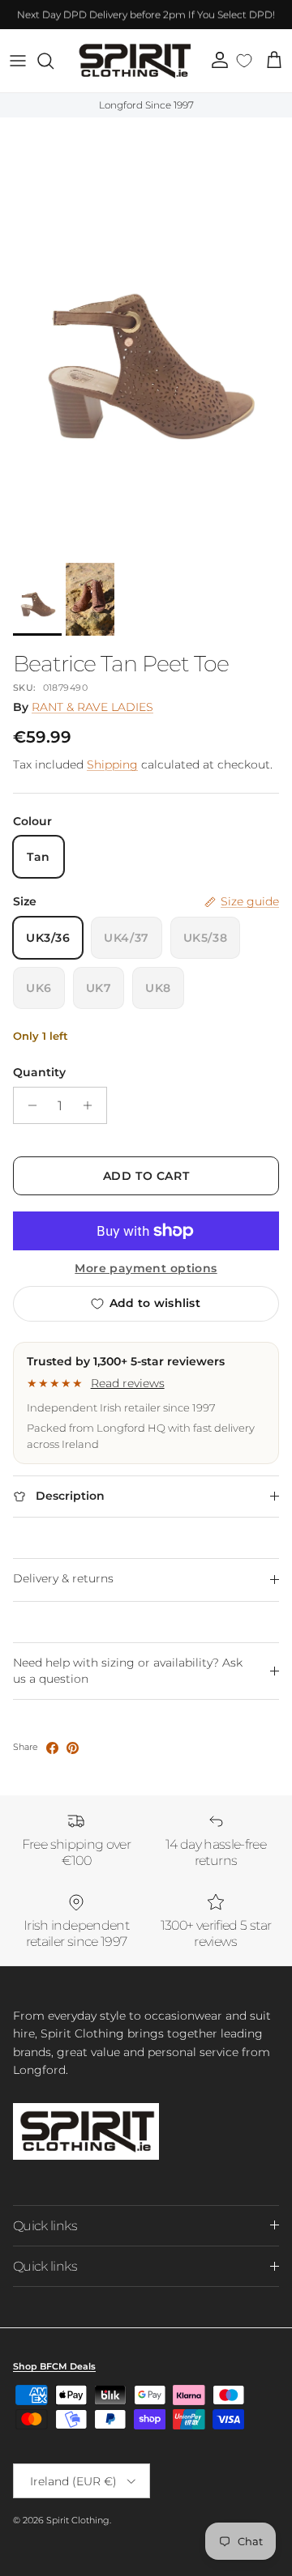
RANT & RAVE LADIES (92, 707)
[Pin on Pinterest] (73, 1748)
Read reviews (128, 1383)
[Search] (54, 61)
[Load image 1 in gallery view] (146, 336)
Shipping (112, 764)
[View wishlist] (245, 61)
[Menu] (18, 61)
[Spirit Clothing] (134, 61)
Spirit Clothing (78, 2520)
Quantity (39, 1072)
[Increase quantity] (92, 1105)
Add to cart (146, 1176)
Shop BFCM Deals (54, 2366)
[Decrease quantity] (28, 1105)
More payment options (146, 1269)
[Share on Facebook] (52, 1748)
